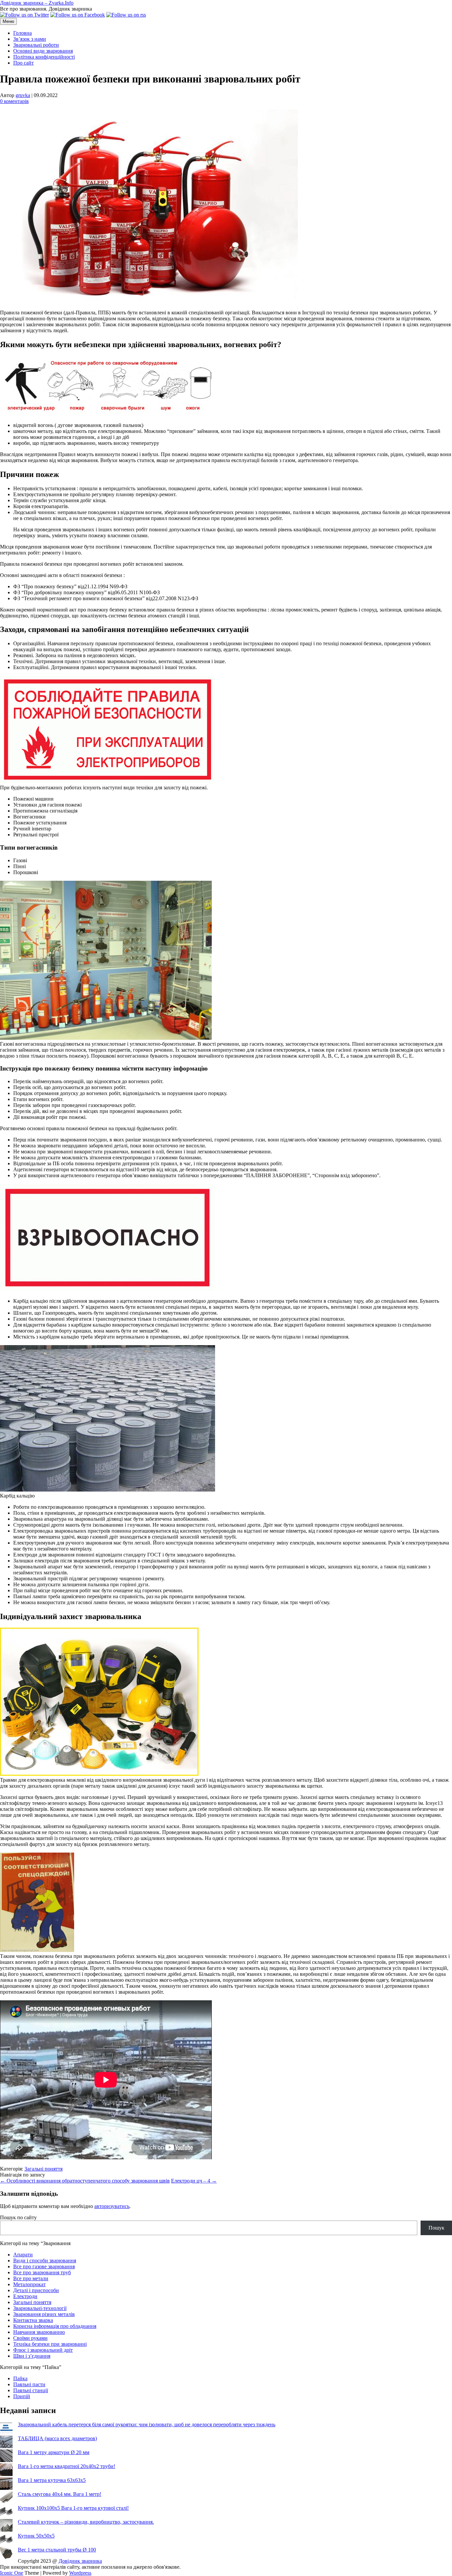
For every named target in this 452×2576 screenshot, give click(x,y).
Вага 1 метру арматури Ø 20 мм (54, 2452)
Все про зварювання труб (42, 2272)
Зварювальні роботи (36, 45)
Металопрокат (29, 2284)
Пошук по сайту (18, 2217)
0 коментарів (14, 101)
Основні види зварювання (43, 51)
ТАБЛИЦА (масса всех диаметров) (57, 2438)
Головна (23, 33)
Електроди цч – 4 (194, 2181)
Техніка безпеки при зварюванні (50, 2344)
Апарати (23, 2255)
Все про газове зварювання (44, 2266)
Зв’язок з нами (30, 39)
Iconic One (12, 2573)
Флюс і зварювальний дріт (43, 2350)
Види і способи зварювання (45, 2261)
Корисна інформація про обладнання (55, 2326)
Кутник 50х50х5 (36, 2536)
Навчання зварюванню (39, 2332)
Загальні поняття (44, 2169)
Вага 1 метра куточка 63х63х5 (52, 2480)
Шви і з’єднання (32, 2356)
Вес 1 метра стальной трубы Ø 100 (57, 2550)
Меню (8, 21)
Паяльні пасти (29, 2384)
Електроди (25, 2296)
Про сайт (23, 63)
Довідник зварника (80, 2561)
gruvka (23, 95)
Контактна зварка (33, 2320)
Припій (22, 2396)
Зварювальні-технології (40, 2308)
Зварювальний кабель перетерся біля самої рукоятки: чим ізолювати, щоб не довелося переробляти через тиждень (147, 2424)
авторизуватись (112, 2206)
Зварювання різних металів (44, 2314)
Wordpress (80, 2573)
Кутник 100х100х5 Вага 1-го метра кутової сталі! (73, 2508)
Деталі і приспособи (36, 2290)
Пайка (20, 2378)
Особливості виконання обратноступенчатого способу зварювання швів (85, 2181)
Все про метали (31, 2278)
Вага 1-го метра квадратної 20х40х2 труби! (67, 2466)
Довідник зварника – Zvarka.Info (37, 3)
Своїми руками (30, 2338)
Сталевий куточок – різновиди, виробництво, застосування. (86, 2522)
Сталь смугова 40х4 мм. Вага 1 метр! (60, 2494)
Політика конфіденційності (44, 57)
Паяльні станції (31, 2390)
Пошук (436, 2228)
